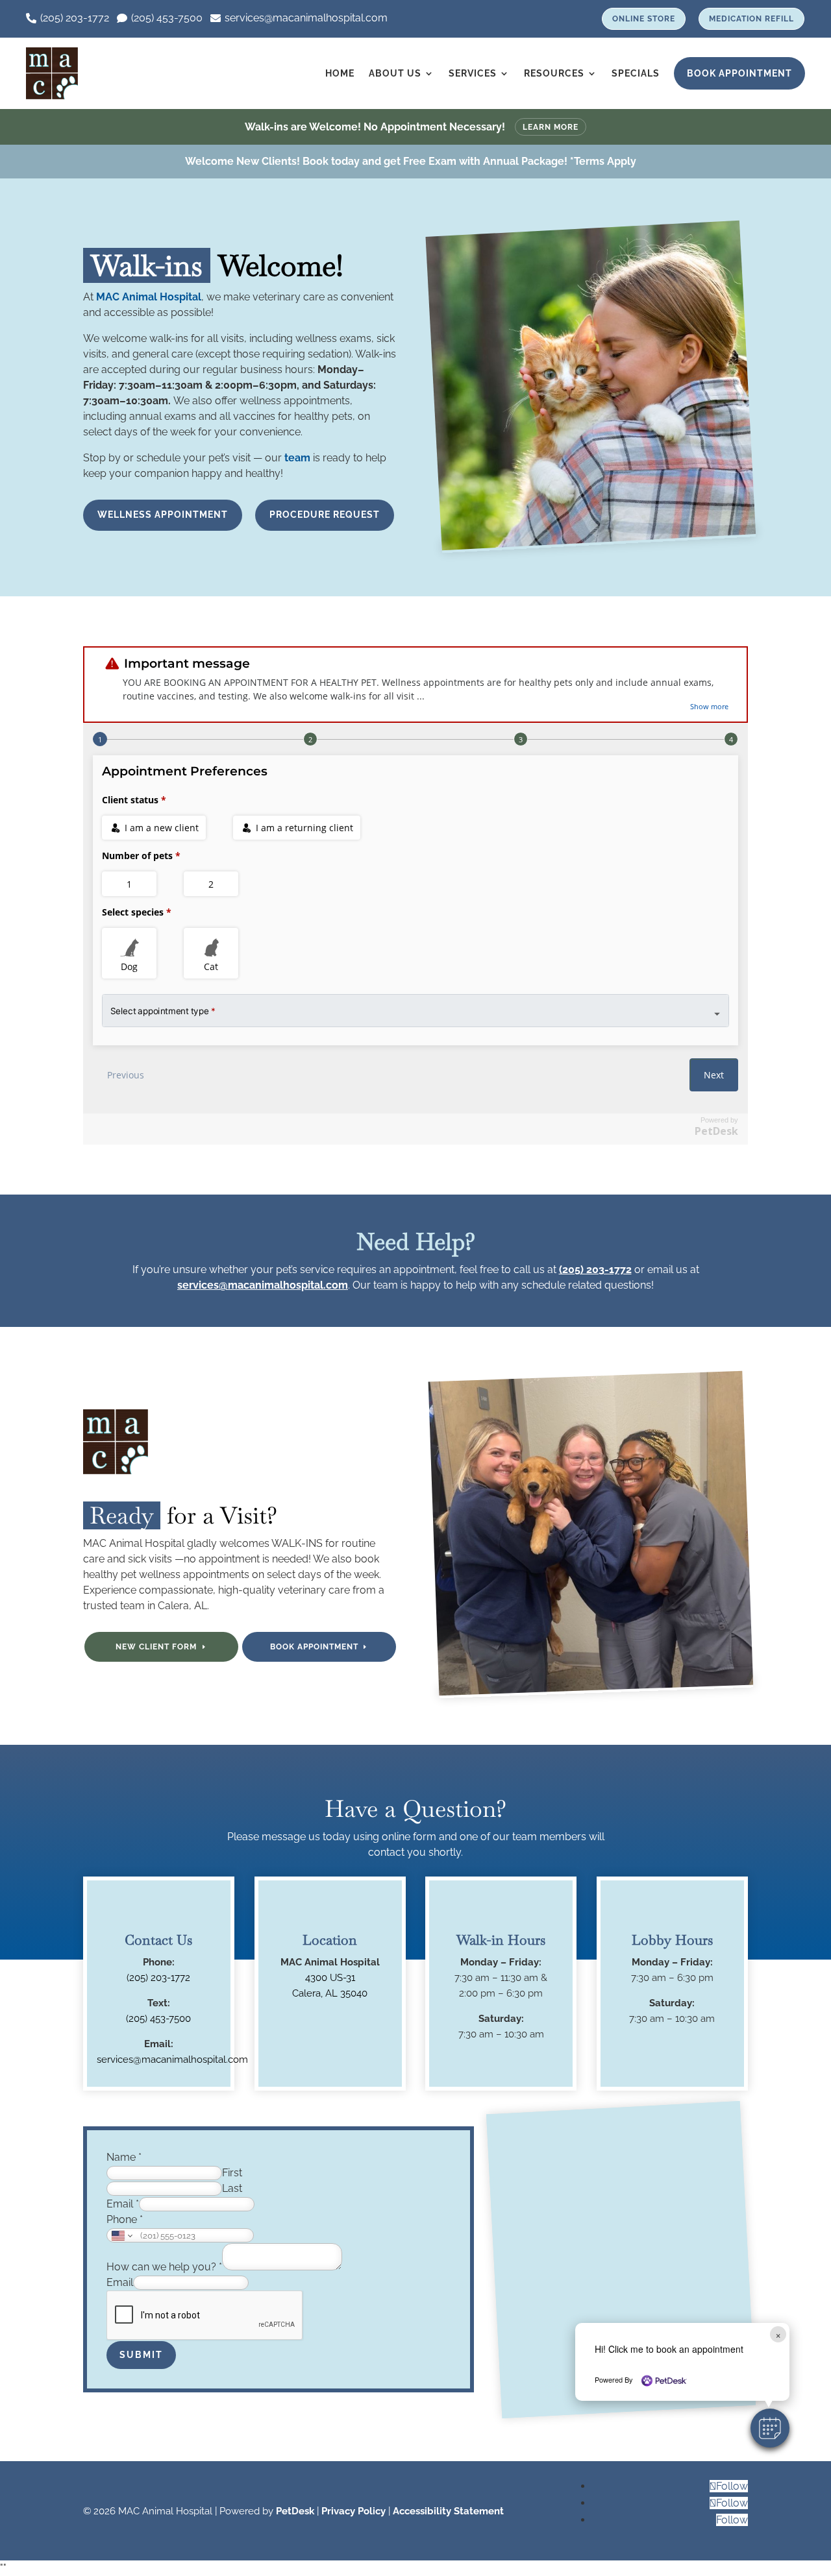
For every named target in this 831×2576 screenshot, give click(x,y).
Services (473, 73)
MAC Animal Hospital (149, 297)
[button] (770, 2428)
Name (124, 2157)
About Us (395, 73)
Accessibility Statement (448, 2511)
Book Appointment (739, 73)
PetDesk (295, 2511)
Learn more (551, 127)
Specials (636, 73)
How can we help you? (164, 2267)
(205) (158, 2019)
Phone (125, 2219)
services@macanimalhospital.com (263, 1285)
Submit (141, 2355)
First (232, 2173)
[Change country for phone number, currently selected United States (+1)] (121, 2235)
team (297, 458)
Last (232, 2188)
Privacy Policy (353, 2511)
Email (123, 2204)
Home (340, 73)
